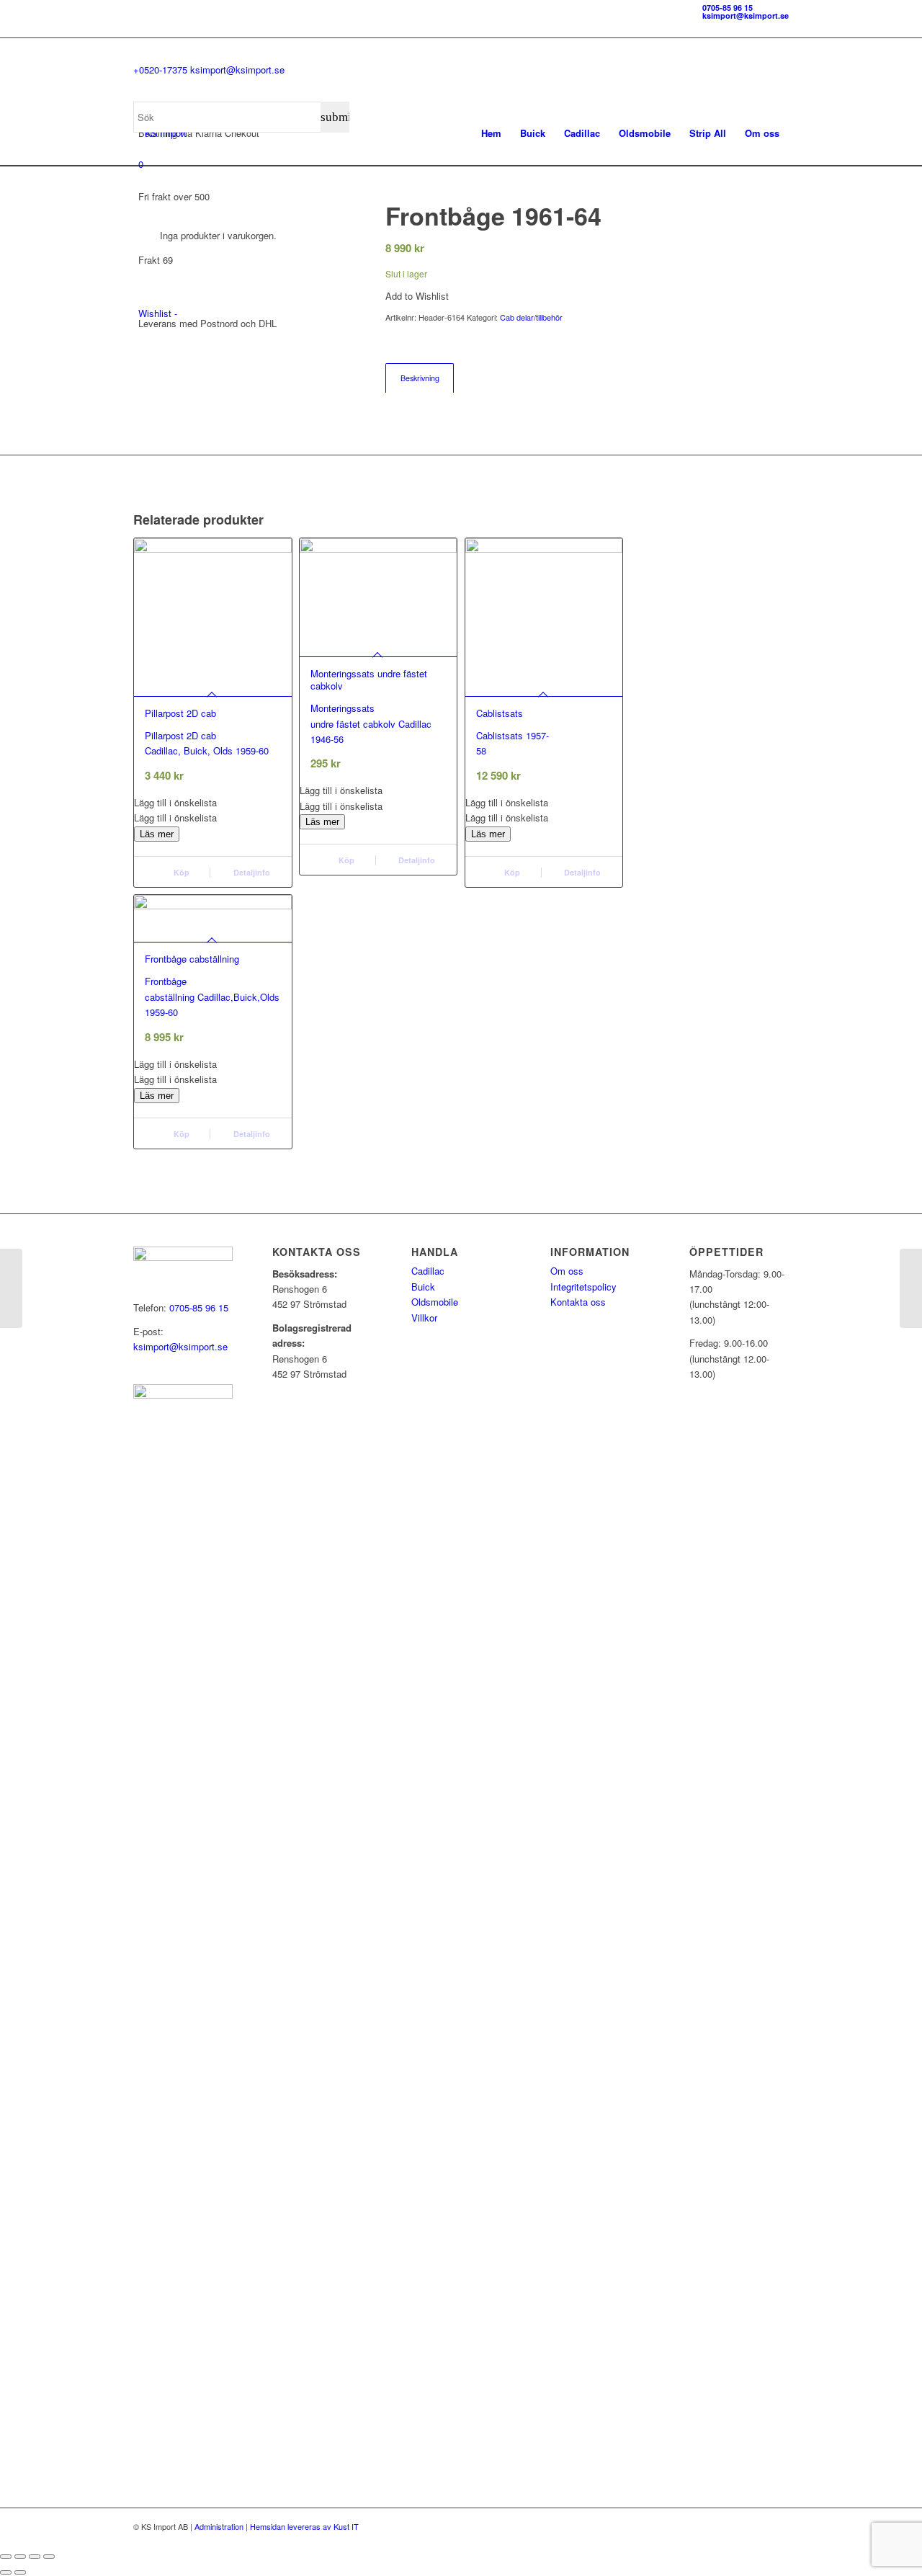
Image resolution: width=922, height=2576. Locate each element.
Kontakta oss (578, 1302)
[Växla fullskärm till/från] (20, 2557)
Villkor (424, 1318)
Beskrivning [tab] (420, 378)
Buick (423, 1287)
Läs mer (157, 834)
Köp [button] (180, 872)
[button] (213, 802)
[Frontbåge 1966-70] (11, 1288)
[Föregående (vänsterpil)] (6, 2572)
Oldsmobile (435, 1302)
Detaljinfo (251, 872)
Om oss (567, 1271)
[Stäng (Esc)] (49, 2557)
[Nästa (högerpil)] (20, 2572)
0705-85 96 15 (728, 8)
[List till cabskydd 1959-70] (911, 1288)
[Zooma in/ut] (6, 2557)
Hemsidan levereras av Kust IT (304, 2526)
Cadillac (428, 1271)
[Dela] (35, 2557)
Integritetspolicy (583, 1287)
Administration (219, 2526)
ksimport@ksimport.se (746, 15)
